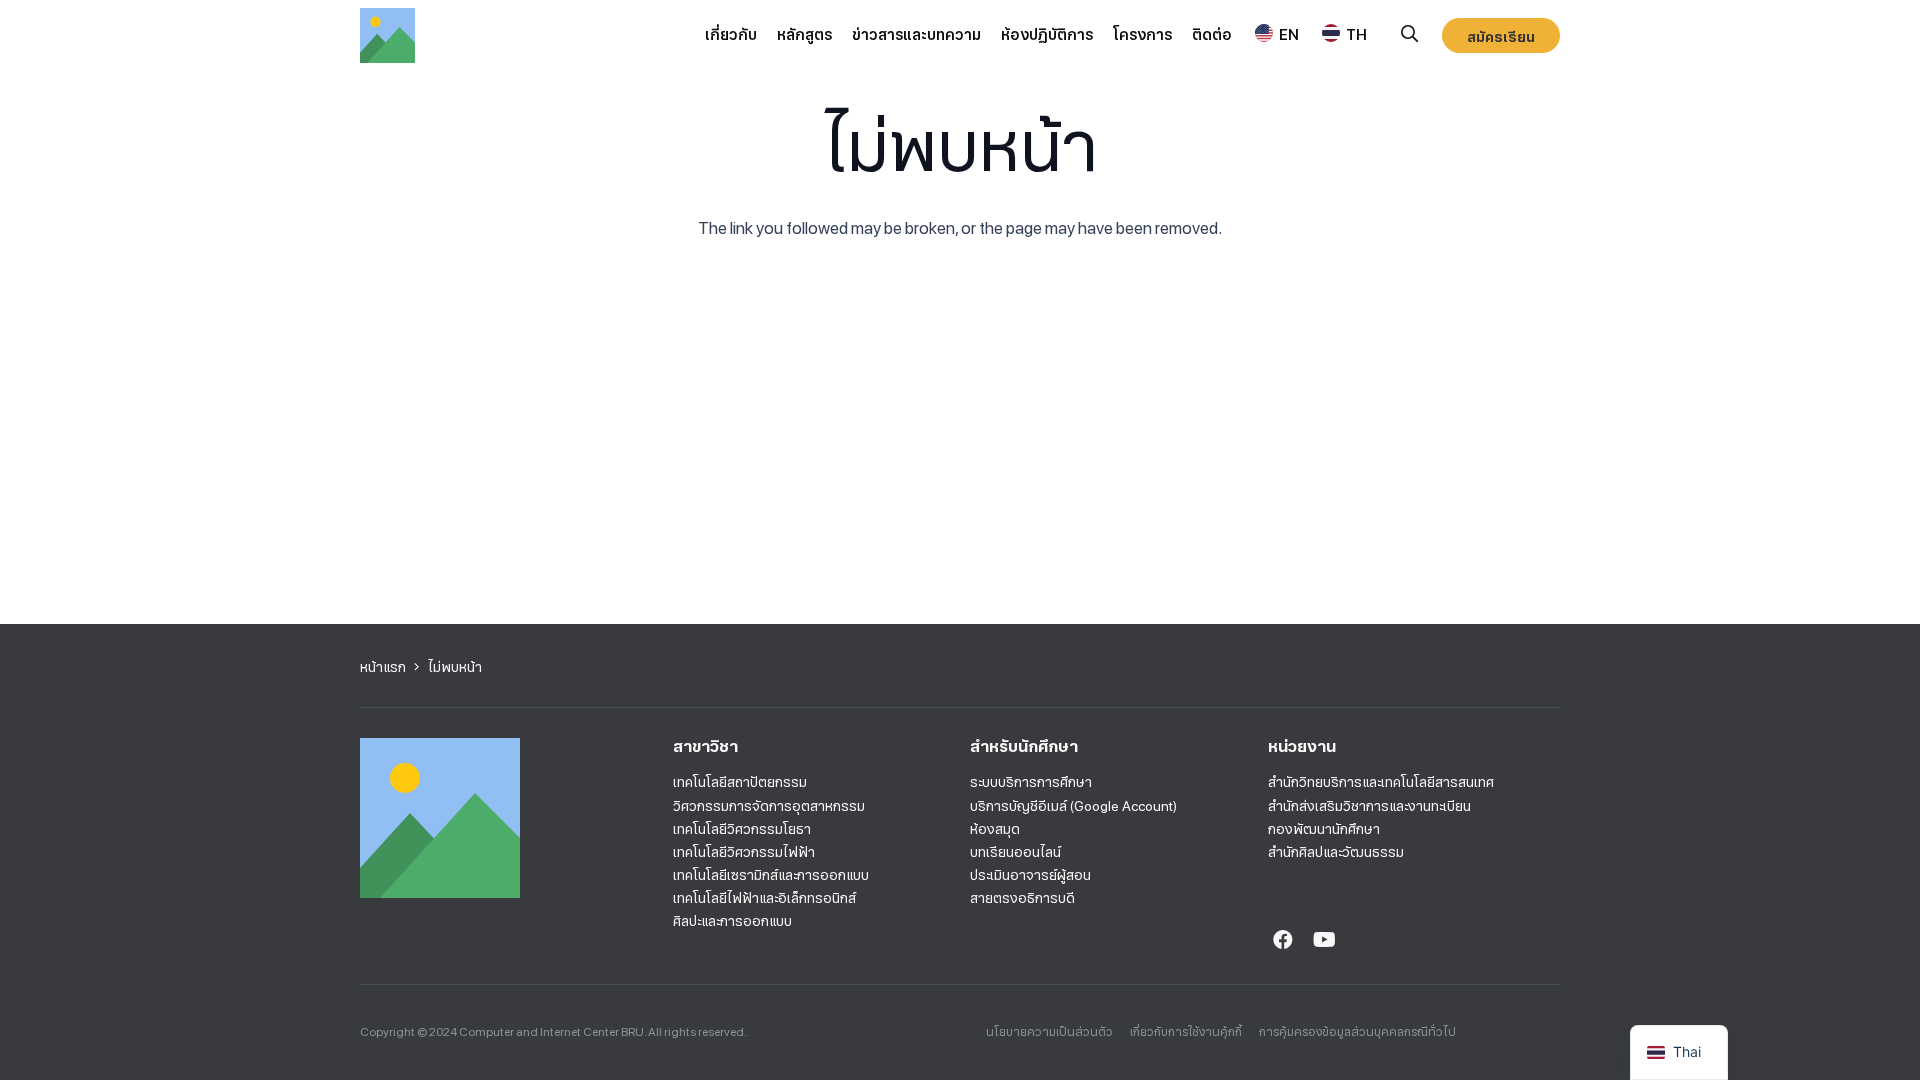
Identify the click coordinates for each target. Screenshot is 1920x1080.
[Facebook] (1283, 940)
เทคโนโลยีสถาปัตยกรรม (740, 782)
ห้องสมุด (995, 829)
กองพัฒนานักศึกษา (1324, 829)
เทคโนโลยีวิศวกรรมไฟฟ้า (744, 852)
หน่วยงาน (1302, 746)
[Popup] (1409, 35)
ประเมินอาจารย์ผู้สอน (1030, 875)
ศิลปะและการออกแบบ (732, 921)
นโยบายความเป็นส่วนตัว (1049, 1032)
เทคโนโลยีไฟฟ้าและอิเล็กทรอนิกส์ (764, 898)
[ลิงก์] (387, 35)
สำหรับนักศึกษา (1024, 746)
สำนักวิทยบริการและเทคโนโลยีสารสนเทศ (1381, 782)
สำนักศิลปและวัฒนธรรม (1336, 852)
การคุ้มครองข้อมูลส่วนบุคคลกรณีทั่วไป (1357, 1032)
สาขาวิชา (705, 746)
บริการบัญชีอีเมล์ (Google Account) (1073, 806)
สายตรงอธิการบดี (1022, 898)
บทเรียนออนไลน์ (1015, 852)
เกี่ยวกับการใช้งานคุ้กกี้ (1186, 1032)
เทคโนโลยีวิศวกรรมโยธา (742, 829)
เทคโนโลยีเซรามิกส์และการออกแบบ (771, 875)
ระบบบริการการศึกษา (1031, 782)
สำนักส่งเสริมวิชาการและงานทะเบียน (1369, 806)
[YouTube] (1324, 940)
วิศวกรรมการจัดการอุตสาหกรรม (769, 806)
